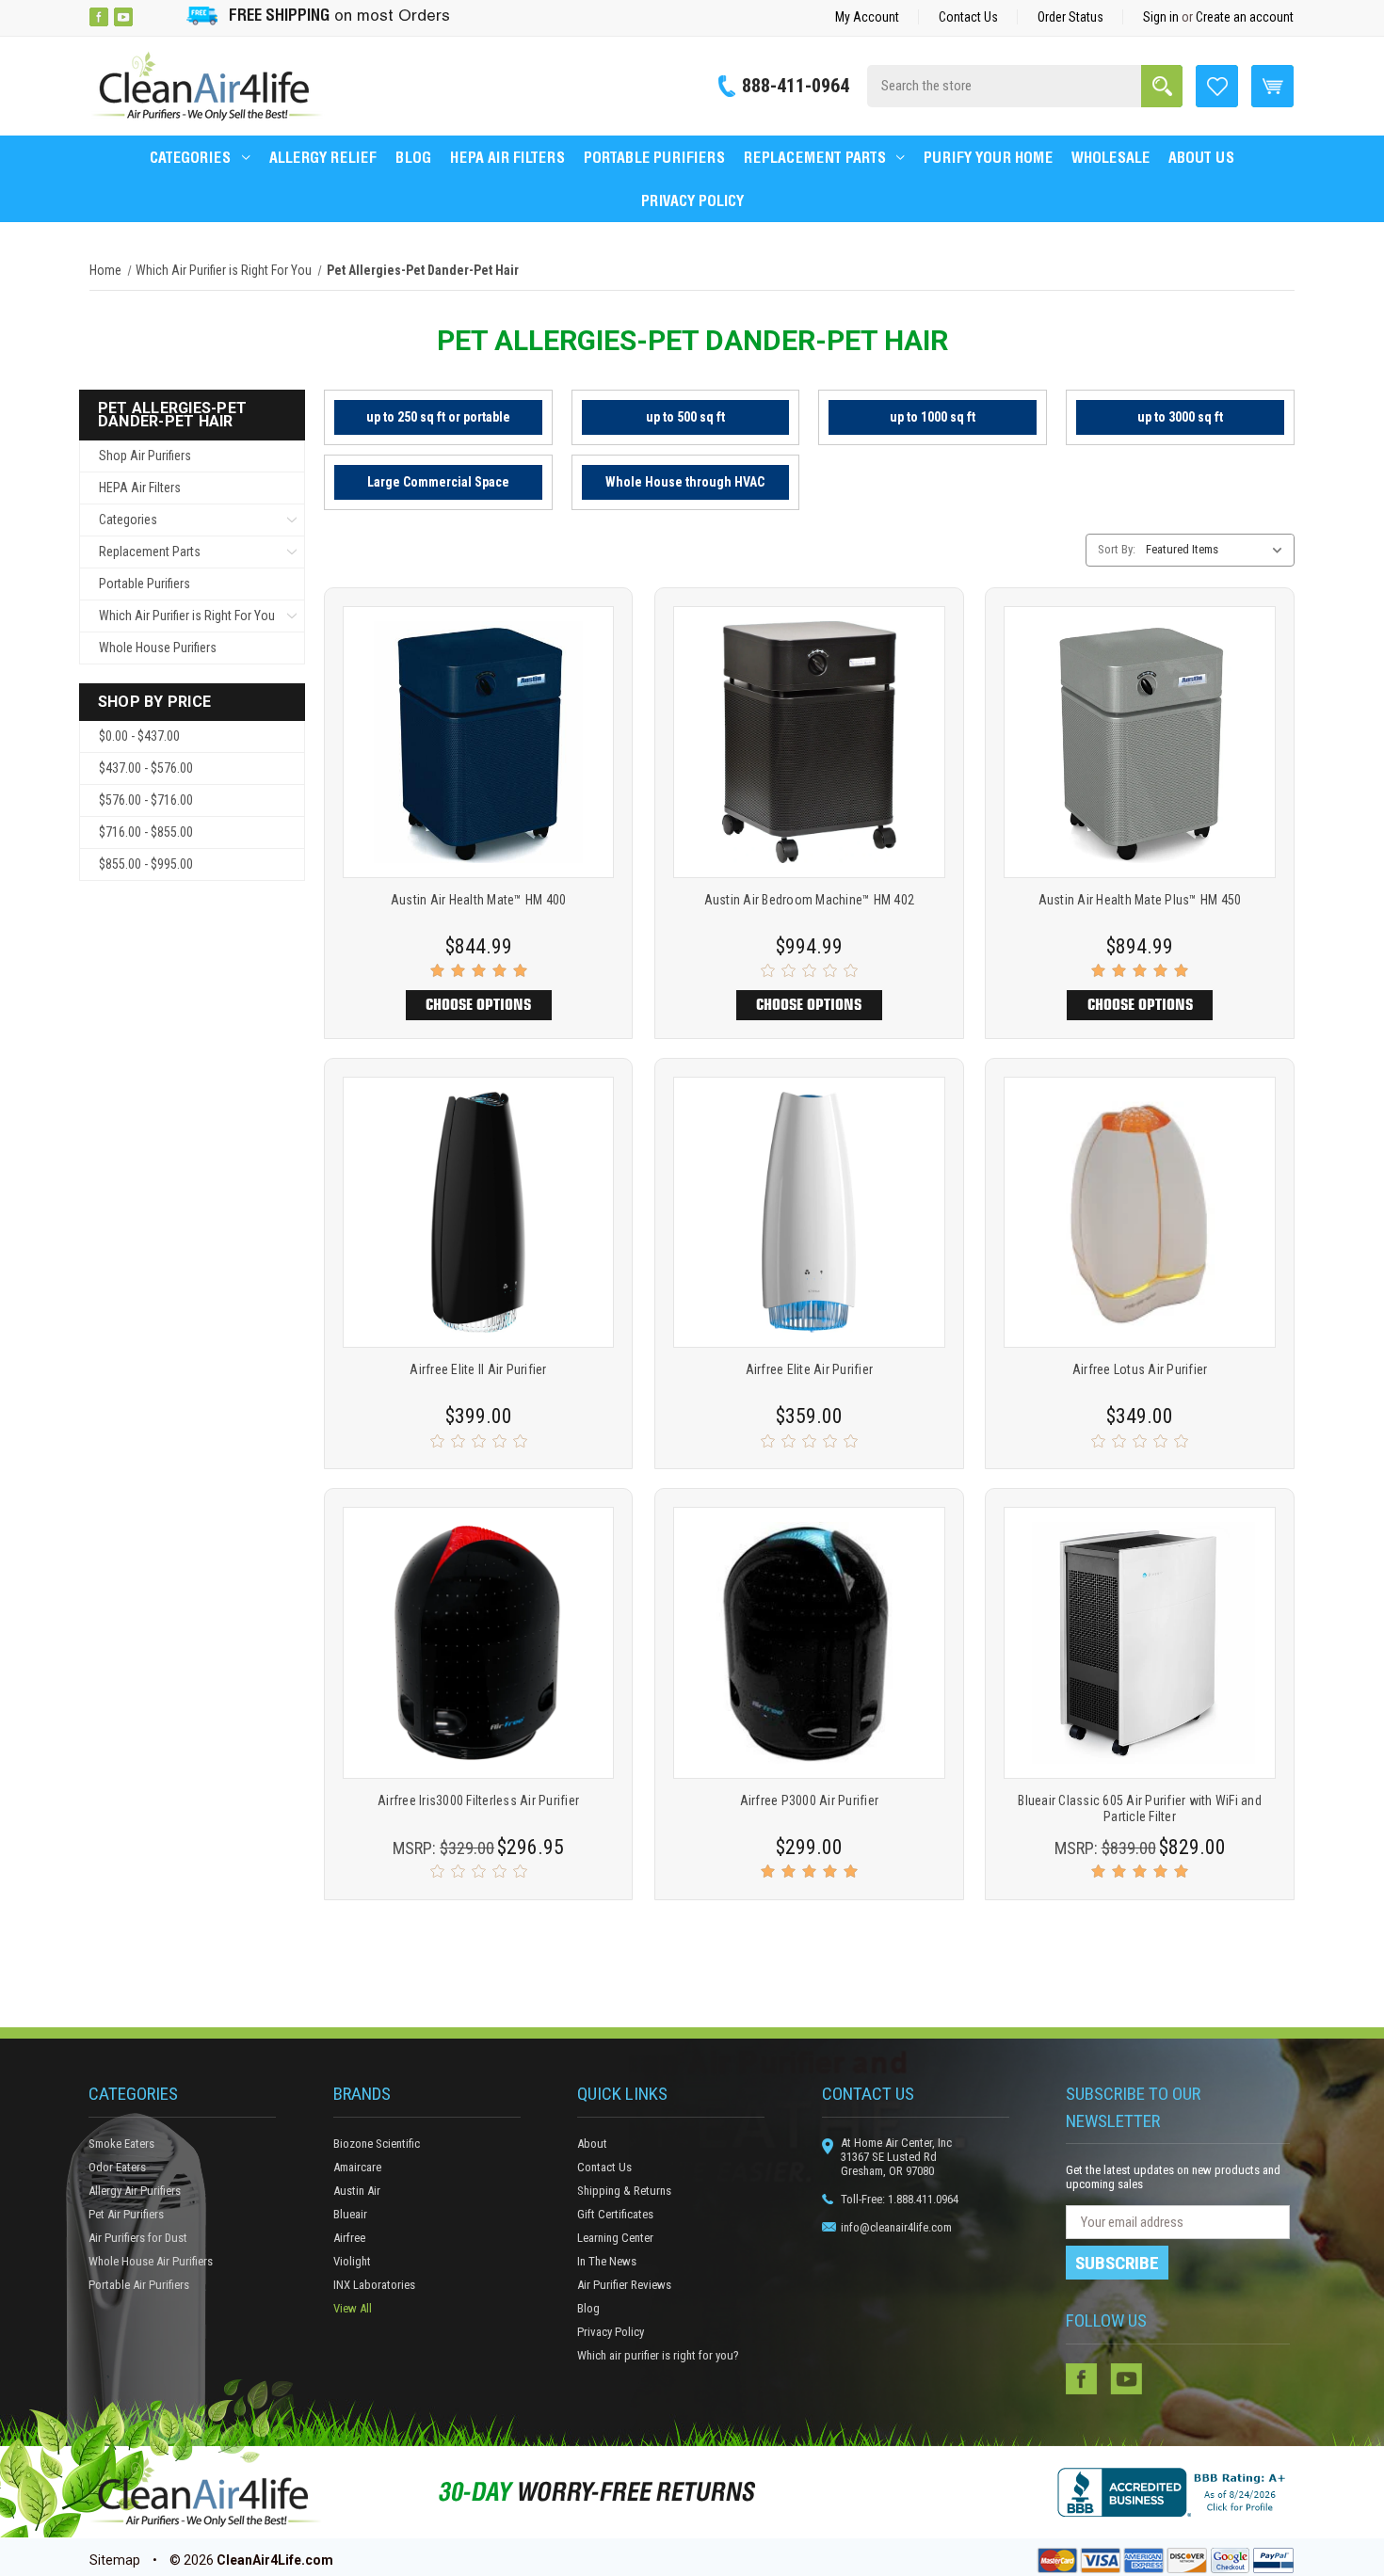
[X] (148, 17)
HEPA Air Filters (507, 157)
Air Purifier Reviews (624, 2285)
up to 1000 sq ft (933, 417)
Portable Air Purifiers (139, 2285)
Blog (413, 157)
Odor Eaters (117, 2167)
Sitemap (115, 2560)
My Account (867, 17)
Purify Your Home (988, 157)
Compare (472, 766)
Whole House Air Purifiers (151, 2261)
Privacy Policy (692, 200)
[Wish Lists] (1217, 85)
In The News (607, 2261)
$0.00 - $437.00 (139, 736)
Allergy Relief (323, 157)
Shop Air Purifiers (145, 456)
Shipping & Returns (624, 2191)
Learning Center (615, 2238)
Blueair (350, 2214)
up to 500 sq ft (685, 417)
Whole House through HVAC (685, 482)
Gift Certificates (615, 2214)
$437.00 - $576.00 (146, 768)
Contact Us (968, 17)
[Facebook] (99, 17)
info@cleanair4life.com (896, 2227)
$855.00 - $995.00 (146, 864)
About (592, 2144)
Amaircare (357, 2167)
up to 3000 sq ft (1180, 417)
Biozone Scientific (377, 2144)
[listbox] (1218, 550)
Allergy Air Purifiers (135, 2191)
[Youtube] (123, 17)
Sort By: (1117, 549)
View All (353, 2308)
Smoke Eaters (121, 2144)
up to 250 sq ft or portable (438, 417)
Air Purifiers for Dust (138, 2238)
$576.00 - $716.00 (146, 800)
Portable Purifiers (654, 157)
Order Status (1070, 17)
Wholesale (1110, 157)
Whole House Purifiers (158, 648)
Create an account (1245, 17)
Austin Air (357, 2191)
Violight (352, 2261)
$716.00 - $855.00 (146, 832)
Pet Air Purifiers (126, 2214)
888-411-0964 (796, 86)
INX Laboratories (374, 2285)
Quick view (479, 718)
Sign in (1161, 17)
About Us (1201, 157)
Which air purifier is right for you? (658, 2355)
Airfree (349, 2238)
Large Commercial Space (438, 482)
